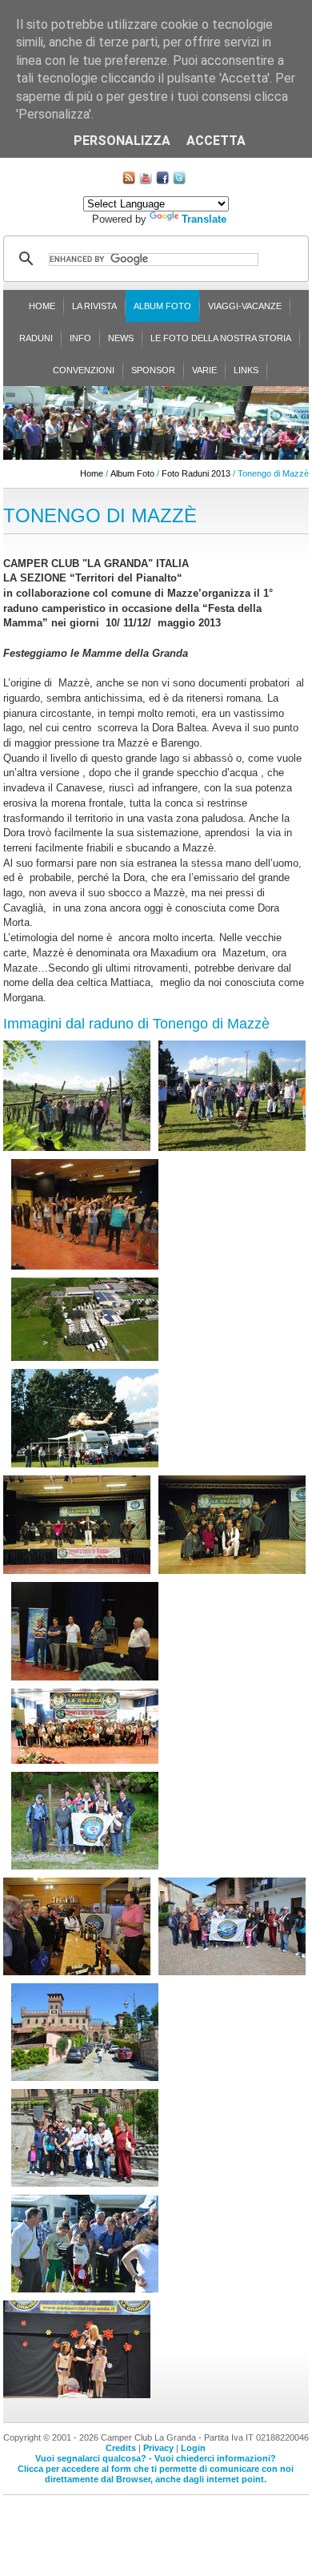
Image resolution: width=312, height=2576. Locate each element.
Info (80, 338)
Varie (204, 370)
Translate (204, 219)
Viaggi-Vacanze (245, 306)
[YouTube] (146, 181)
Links (246, 370)
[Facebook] (162, 181)
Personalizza (122, 141)
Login (193, 2448)
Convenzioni (84, 370)
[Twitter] (179, 181)
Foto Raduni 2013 (196, 473)
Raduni (36, 338)
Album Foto (162, 306)
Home (42, 306)
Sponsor (153, 370)
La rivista (94, 306)
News (121, 338)
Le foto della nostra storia (221, 338)
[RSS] (129, 181)
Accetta (216, 141)
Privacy (158, 2448)
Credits (121, 2448)
